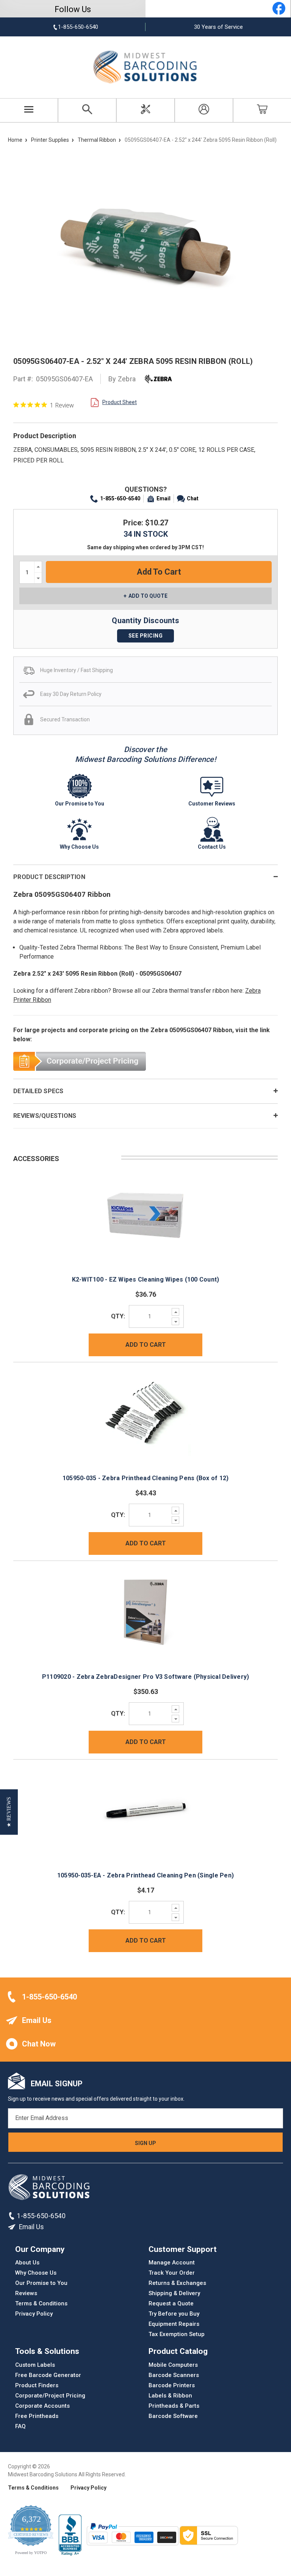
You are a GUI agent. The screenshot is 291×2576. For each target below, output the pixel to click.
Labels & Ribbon (170, 2395)
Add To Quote (148, 596)
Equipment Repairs (174, 2324)
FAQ (20, 2426)
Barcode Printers (172, 2385)
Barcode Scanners (174, 2375)
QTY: (118, 1316)
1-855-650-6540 (120, 498)
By (122, 379)
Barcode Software (173, 2416)
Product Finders (37, 2385)
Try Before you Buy (174, 2314)
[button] (9, 1812)
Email (163, 498)
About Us (27, 2263)
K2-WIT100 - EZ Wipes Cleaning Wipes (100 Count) (146, 1279)
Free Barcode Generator (48, 2375)
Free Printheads (37, 2416)
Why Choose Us (36, 2273)
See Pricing (146, 636)
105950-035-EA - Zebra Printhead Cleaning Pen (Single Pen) (145, 1875)
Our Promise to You (41, 2283)
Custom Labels (35, 2364)
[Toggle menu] (29, 110)
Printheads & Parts (174, 2405)
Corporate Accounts (42, 2405)
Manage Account (172, 2263)
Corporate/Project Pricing (50, 2395)
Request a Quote (171, 2303)
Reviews (26, 2293)
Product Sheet (120, 402)
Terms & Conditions (41, 2303)
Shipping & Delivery (174, 2293)
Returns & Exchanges (177, 2283)
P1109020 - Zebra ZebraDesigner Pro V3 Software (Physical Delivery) (146, 1677)
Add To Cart (146, 1345)
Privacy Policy (34, 2314)
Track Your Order (172, 2273)
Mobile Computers (173, 2364)
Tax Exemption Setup (177, 2334)
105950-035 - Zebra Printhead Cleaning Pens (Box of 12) (146, 1478)
